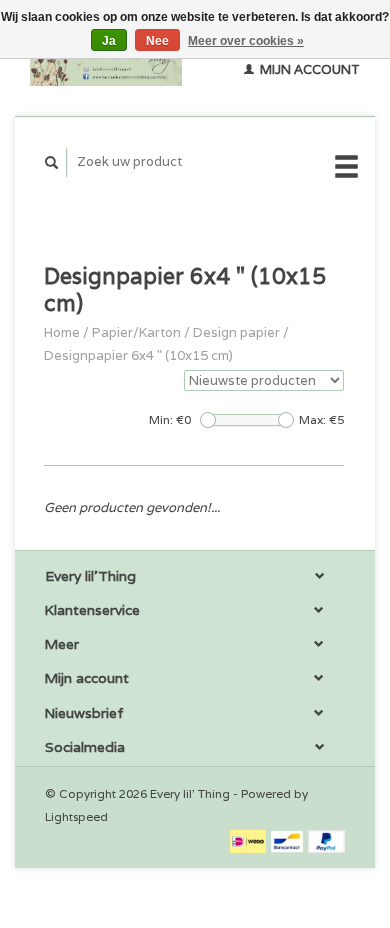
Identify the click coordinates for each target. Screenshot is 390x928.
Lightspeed (76, 816)
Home (62, 332)
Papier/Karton (136, 332)
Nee (157, 41)
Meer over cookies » (246, 41)
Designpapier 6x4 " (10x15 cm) (138, 355)
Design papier (236, 332)
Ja (109, 41)
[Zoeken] (52, 162)
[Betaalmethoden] (249, 840)
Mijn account (308, 69)
